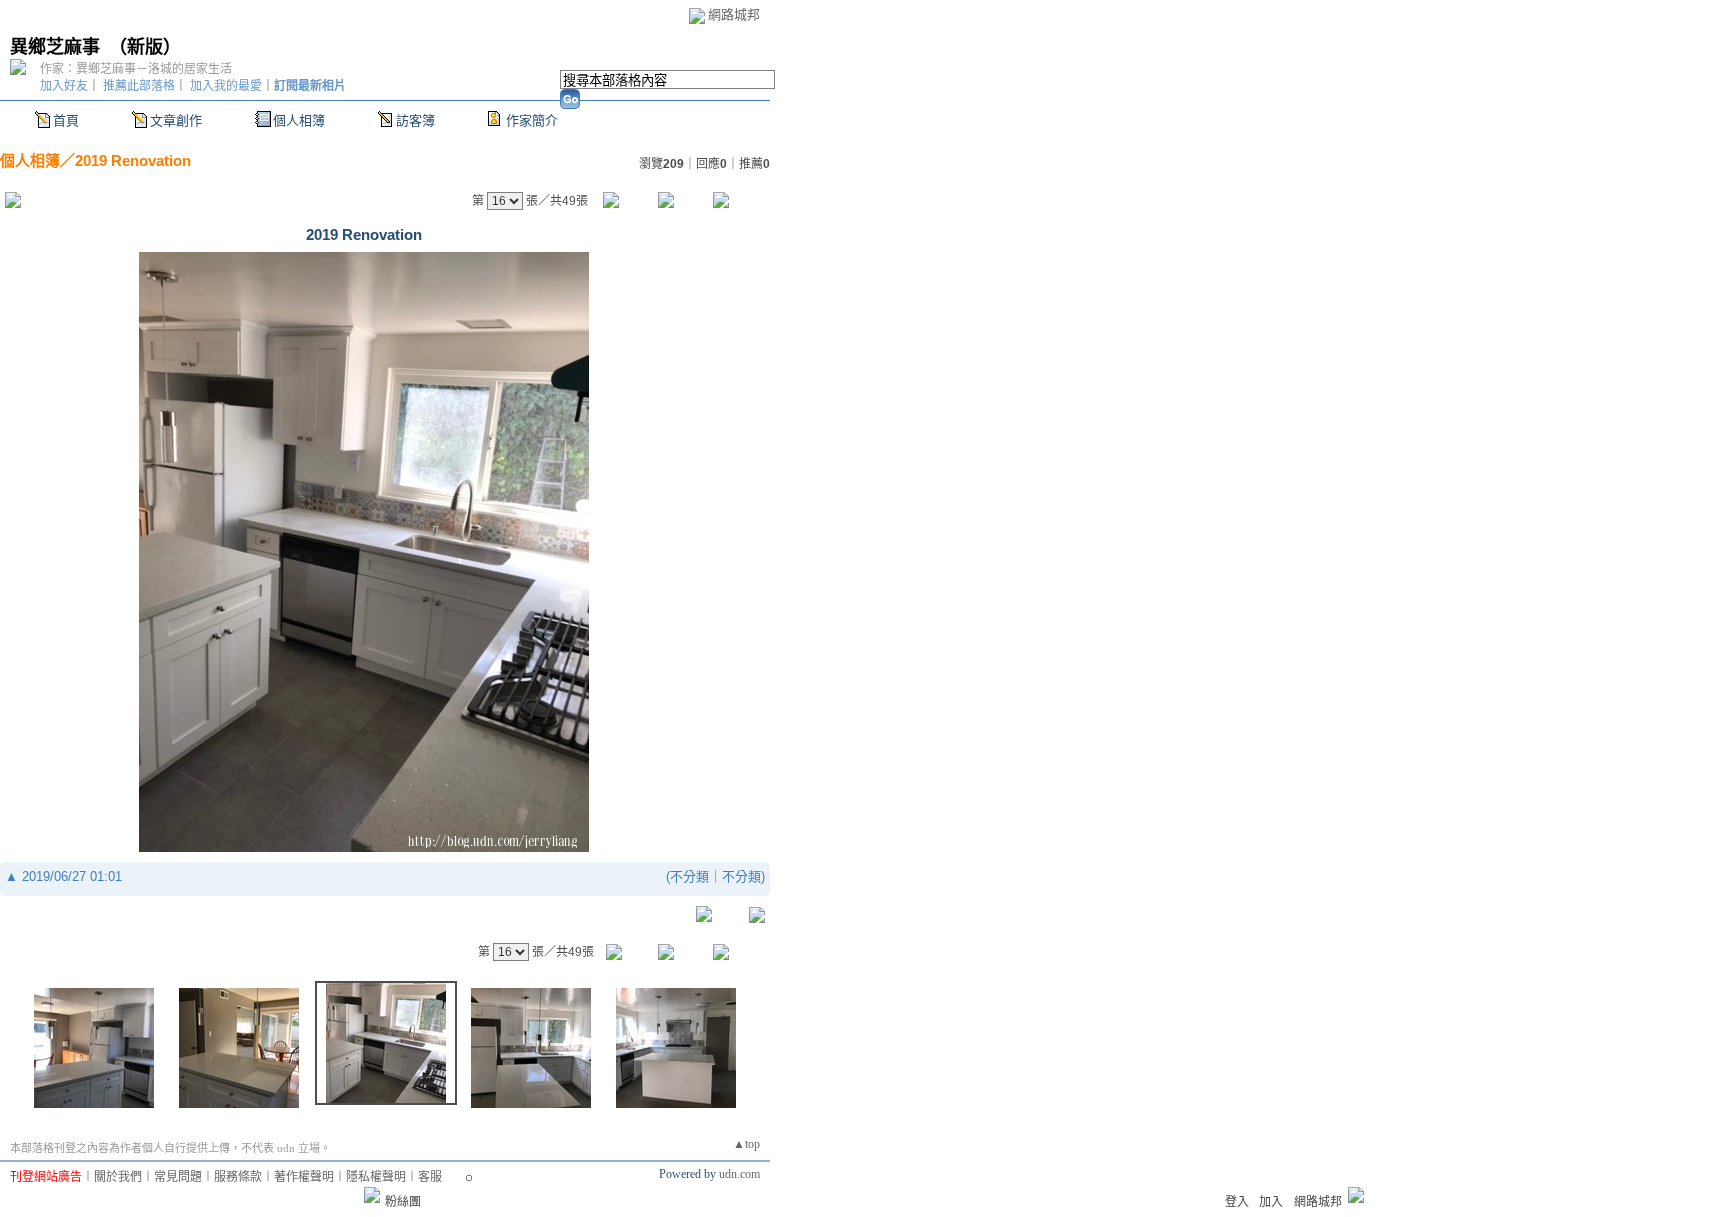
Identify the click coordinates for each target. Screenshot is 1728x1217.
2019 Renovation (133, 160)
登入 (1237, 1202)
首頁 (66, 120)
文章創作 (176, 120)
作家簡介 (532, 120)
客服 (430, 1177)
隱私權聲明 (376, 1177)
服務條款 (238, 1177)
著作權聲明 (304, 1177)
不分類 (689, 876)
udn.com (739, 1174)
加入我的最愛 (226, 86)
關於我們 (118, 1177)
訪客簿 (415, 120)
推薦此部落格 (139, 86)
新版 (145, 47)
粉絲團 (403, 1202)
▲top (746, 1144)
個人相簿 (299, 120)
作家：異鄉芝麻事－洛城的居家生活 (136, 69)
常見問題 (178, 1177)
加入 (1271, 1202)
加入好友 (64, 86)
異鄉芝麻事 (55, 47)
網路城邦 (734, 14)
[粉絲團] (372, 1195)
